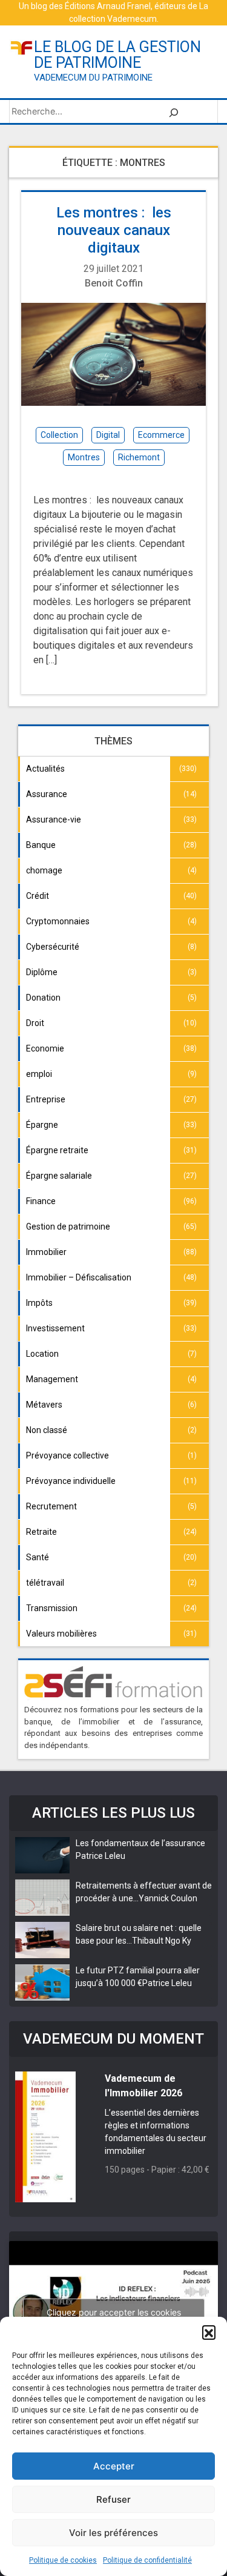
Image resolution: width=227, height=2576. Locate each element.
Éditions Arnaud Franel (108, 6)
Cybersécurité (53, 947)
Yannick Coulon (168, 1898)
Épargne (42, 1125)
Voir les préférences (113, 2533)
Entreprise (46, 1099)
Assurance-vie (54, 819)
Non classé (47, 1430)
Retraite (41, 1532)
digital (108, 435)
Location (42, 1354)
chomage (44, 870)
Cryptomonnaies (58, 921)
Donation (43, 998)
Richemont (139, 457)
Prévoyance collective (67, 1455)
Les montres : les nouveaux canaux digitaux (114, 230)
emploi (39, 1074)
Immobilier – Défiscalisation (79, 1277)
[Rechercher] (174, 111)
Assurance (47, 794)
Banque (41, 845)
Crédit (38, 896)
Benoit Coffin (114, 283)
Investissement (55, 1328)
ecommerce (161, 435)
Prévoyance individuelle (71, 1481)
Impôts (39, 1303)
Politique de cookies (63, 2560)
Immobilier (46, 1252)
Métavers (44, 1405)
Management (52, 1379)
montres (84, 457)
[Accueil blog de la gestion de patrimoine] (21, 47)
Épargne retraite (57, 1150)
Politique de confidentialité (147, 2560)
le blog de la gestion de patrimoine (117, 55)
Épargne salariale (59, 1176)
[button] (209, 2332)
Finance (41, 1201)
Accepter (114, 2466)
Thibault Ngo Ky (162, 1941)
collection (59, 435)
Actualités (45, 769)
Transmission (52, 1608)
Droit (35, 1023)
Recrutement (51, 1506)
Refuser (113, 2499)
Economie (45, 1048)
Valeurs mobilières (61, 1634)
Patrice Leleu (100, 1856)
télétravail (45, 1583)
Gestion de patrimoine (68, 1227)
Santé (38, 1557)
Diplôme (42, 972)
